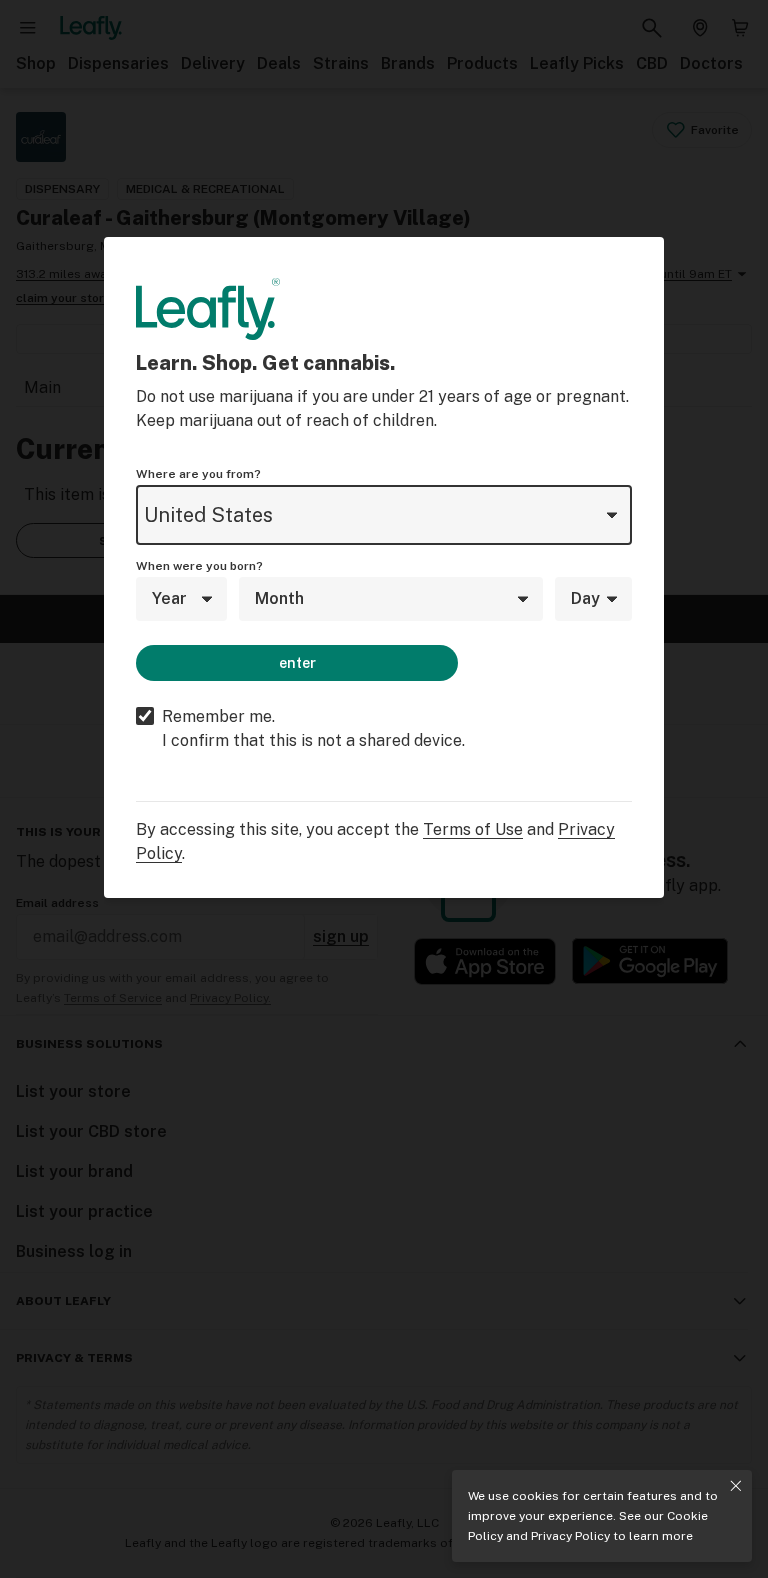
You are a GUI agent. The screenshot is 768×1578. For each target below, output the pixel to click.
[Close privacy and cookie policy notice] (736, 1486)
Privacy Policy (570, 1536)
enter (297, 663)
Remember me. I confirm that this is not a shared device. (313, 728)
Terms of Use (473, 829)
